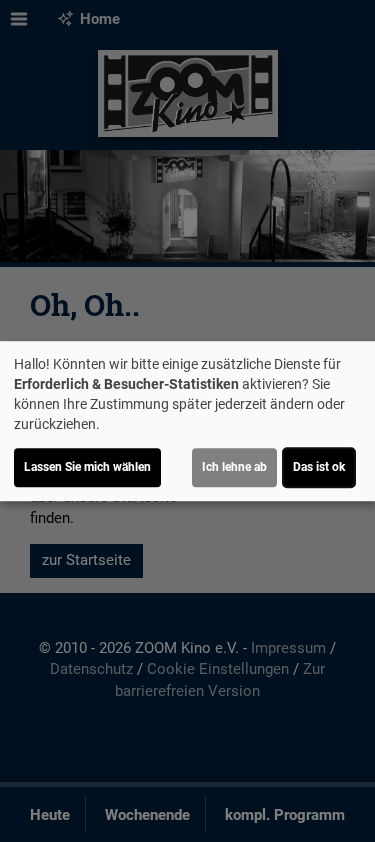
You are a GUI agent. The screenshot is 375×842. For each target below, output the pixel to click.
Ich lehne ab (234, 467)
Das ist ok (319, 467)
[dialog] (187, 421)
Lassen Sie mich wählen (87, 467)
